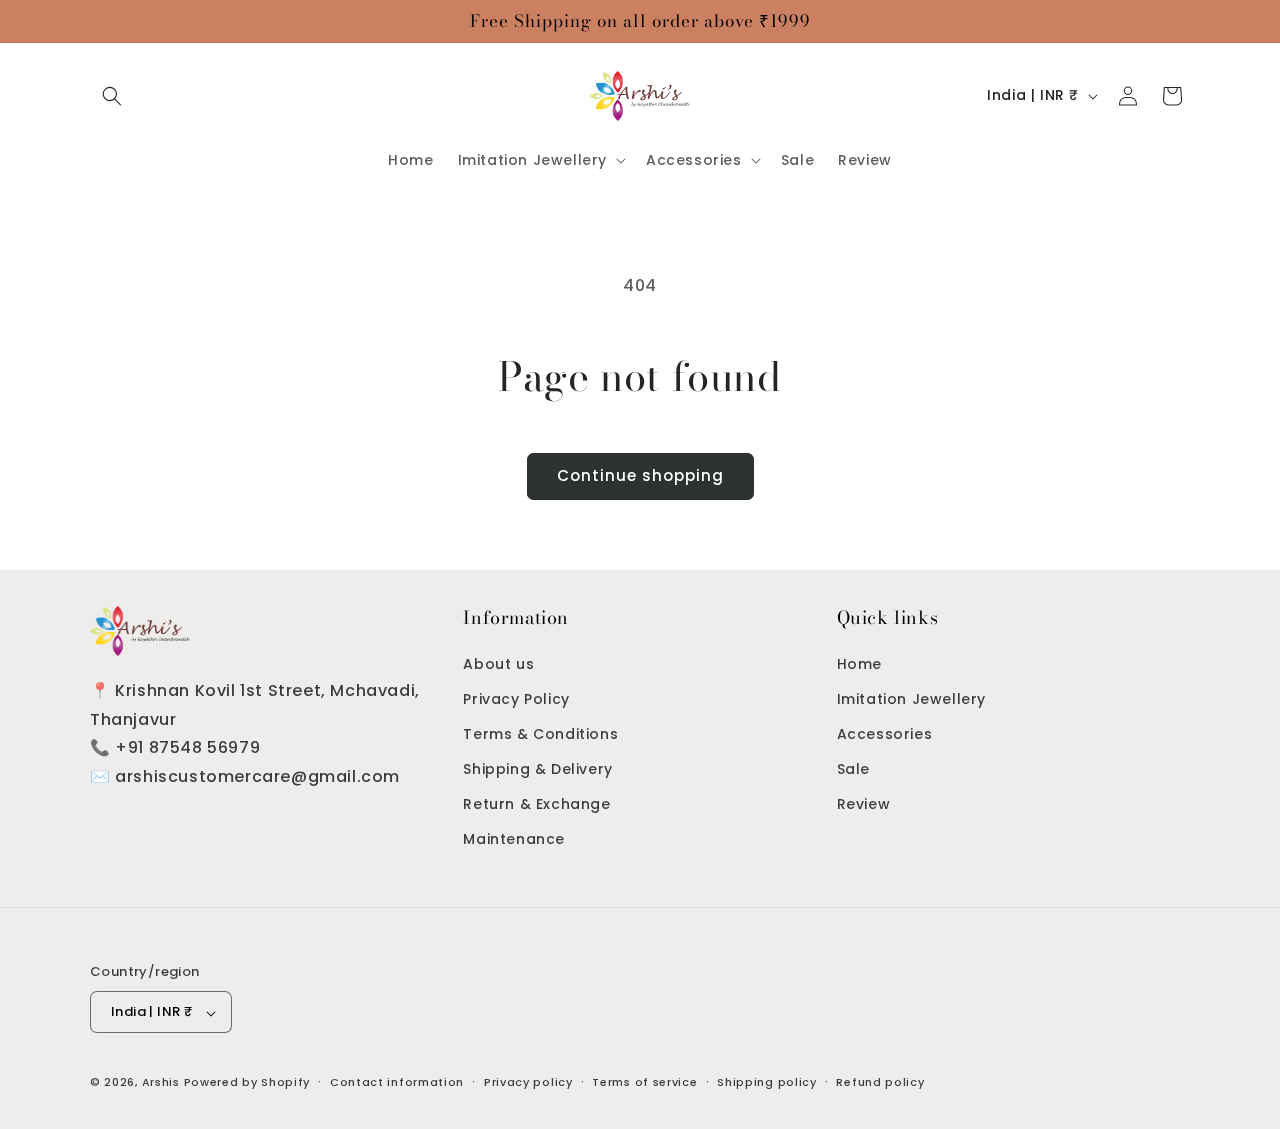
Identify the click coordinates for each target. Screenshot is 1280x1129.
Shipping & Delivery (537, 769)
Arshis (163, 1083)
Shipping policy (767, 1082)
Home (859, 663)
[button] (112, 96)
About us (498, 663)
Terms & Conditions (540, 733)
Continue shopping (640, 475)
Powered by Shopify (247, 1083)
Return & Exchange (536, 804)
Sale (853, 769)
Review (864, 804)
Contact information (397, 1082)
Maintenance (514, 839)
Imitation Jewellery (911, 698)
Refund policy (880, 1082)
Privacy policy (528, 1082)
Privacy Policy (516, 698)
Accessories (885, 733)
